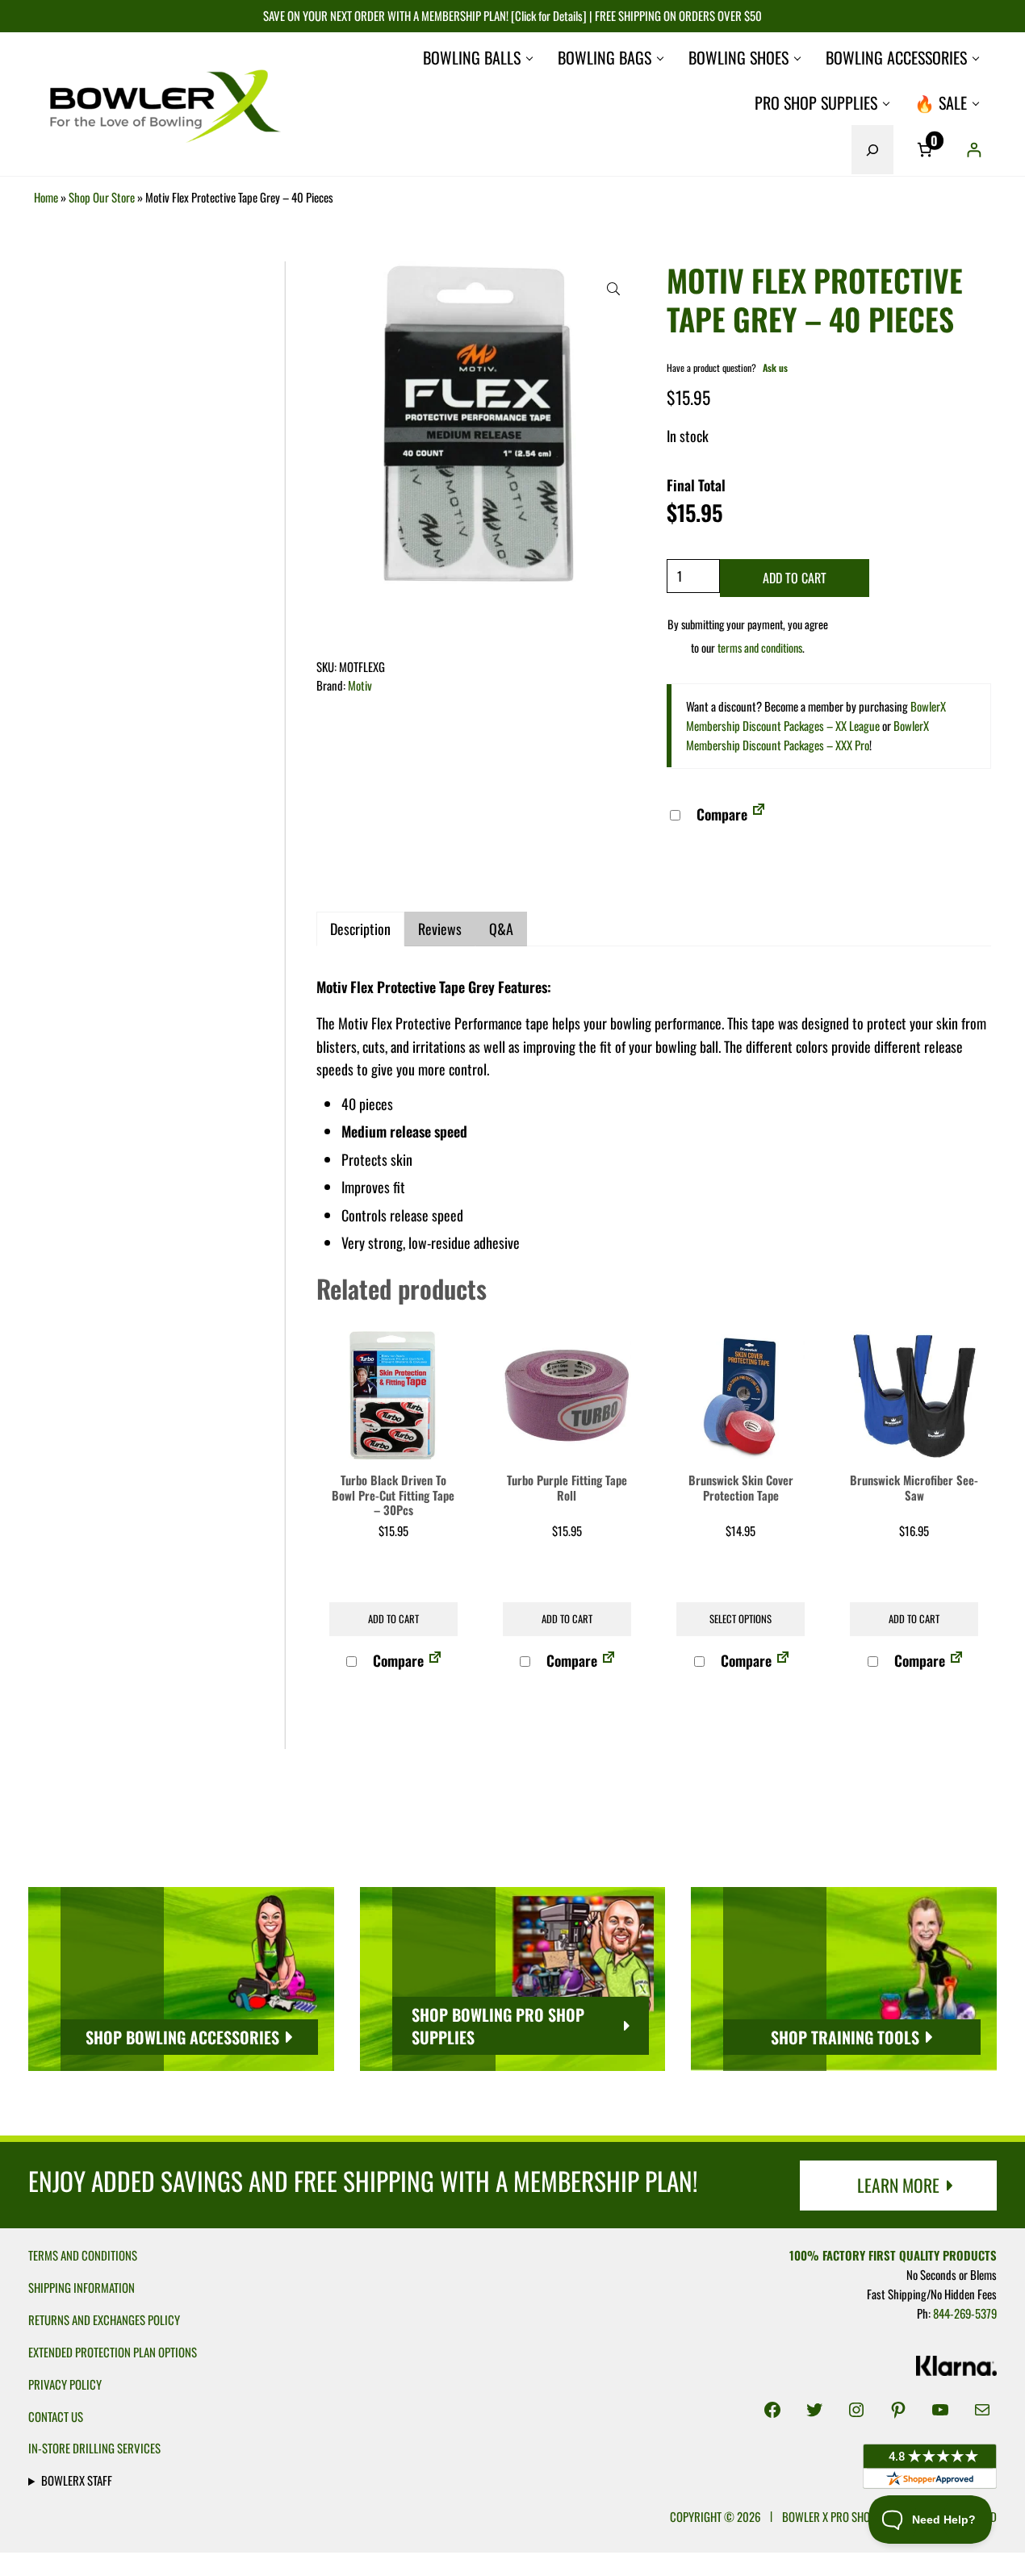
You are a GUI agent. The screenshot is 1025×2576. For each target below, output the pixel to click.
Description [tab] (360, 929)
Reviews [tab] (440, 929)
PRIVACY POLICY (65, 2384)
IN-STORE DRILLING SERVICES (94, 2448)
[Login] (974, 150)
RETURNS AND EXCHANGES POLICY (104, 2319)
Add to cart (795, 578)
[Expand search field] (872, 149)
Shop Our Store (102, 197)
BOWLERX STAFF (77, 2480)
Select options (741, 1619)
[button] (613, 289)
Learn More (898, 2185)
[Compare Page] (759, 814)
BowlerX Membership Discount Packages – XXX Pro (807, 735)
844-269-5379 (965, 2313)
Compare (720, 814)
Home (46, 197)
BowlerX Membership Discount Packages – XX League (816, 716)
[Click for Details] (548, 15)
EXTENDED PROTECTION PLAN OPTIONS (113, 2352)
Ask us (775, 367)
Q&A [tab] (501, 929)
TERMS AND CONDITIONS (83, 2255)
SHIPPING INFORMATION (82, 2287)
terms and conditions (760, 647)
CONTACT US (56, 2416)
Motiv (360, 685)
